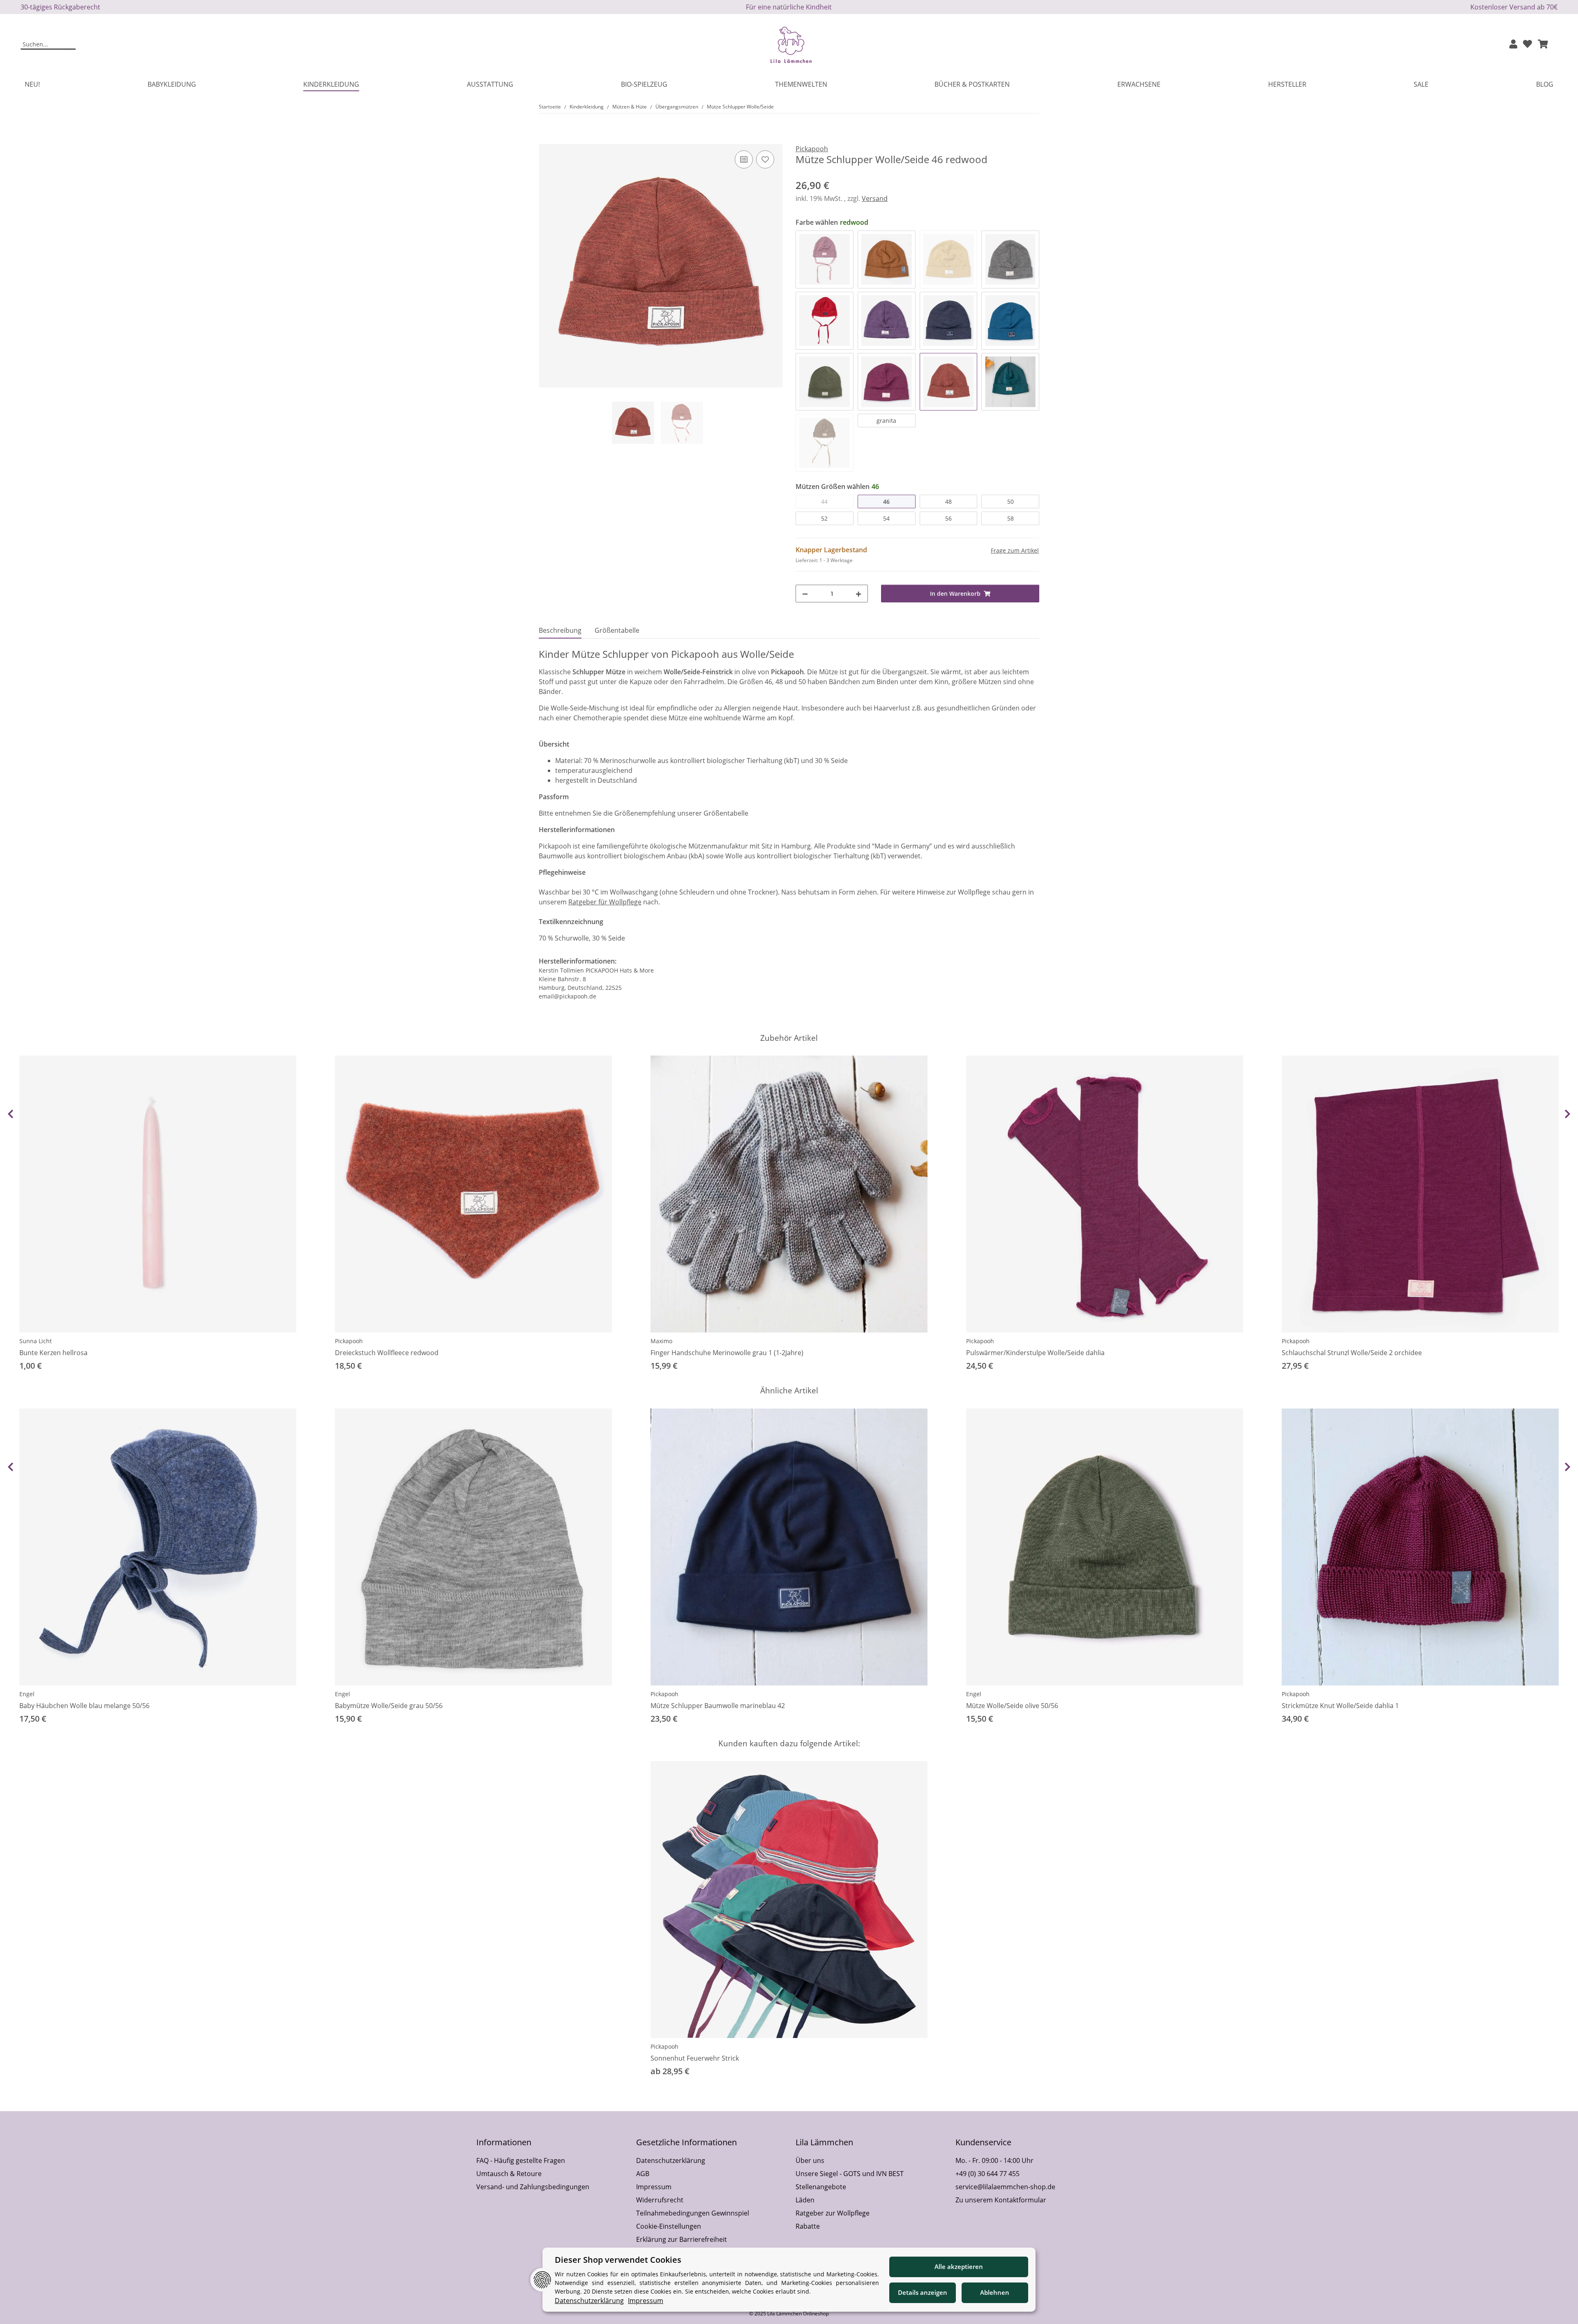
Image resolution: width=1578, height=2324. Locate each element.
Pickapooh (349, 1341)
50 (1010, 501)
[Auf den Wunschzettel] (765, 159)
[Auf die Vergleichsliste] (744, 159)
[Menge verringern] (805, 594)
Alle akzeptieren (959, 2266)
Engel (27, 1694)
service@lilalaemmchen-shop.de (1005, 2187)
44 (824, 501)
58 (1010, 518)
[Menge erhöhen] (858, 594)
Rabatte (808, 2226)
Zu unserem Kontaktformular (1001, 2200)
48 (948, 501)
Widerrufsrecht (660, 2200)
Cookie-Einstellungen (669, 2226)
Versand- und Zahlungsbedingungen (533, 2187)
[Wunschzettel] (1527, 45)
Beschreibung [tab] (560, 630)
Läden (805, 2200)
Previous (10, 1114)
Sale (1421, 84)
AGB (643, 2174)
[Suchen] (70, 45)
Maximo (661, 1341)
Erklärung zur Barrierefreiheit (682, 2239)
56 (948, 518)
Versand (875, 198)
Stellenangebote (821, 2187)
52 (824, 518)
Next (1568, 1114)
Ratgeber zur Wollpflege (833, 2213)
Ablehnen (995, 2292)
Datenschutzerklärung (671, 2160)
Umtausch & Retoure (509, 2174)
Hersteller (1287, 84)
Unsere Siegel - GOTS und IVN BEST (850, 2174)
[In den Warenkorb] (545, 139)
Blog (1545, 84)
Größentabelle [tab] (617, 630)
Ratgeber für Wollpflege (605, 902)
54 (886, 518)
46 (886, 501)
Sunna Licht (36, 1341)
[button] (1513, 45)
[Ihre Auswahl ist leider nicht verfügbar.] (825, 443)
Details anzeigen (923, 2292)
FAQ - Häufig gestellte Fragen (521, 2160)
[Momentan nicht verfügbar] (949, 259)
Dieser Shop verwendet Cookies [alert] (618, 2260)
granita (886, 421)
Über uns (810, 2160)
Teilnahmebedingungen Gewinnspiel (693, 2213)
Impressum (654, 2187)
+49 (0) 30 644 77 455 (987, 2174)
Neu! (32, 84)
